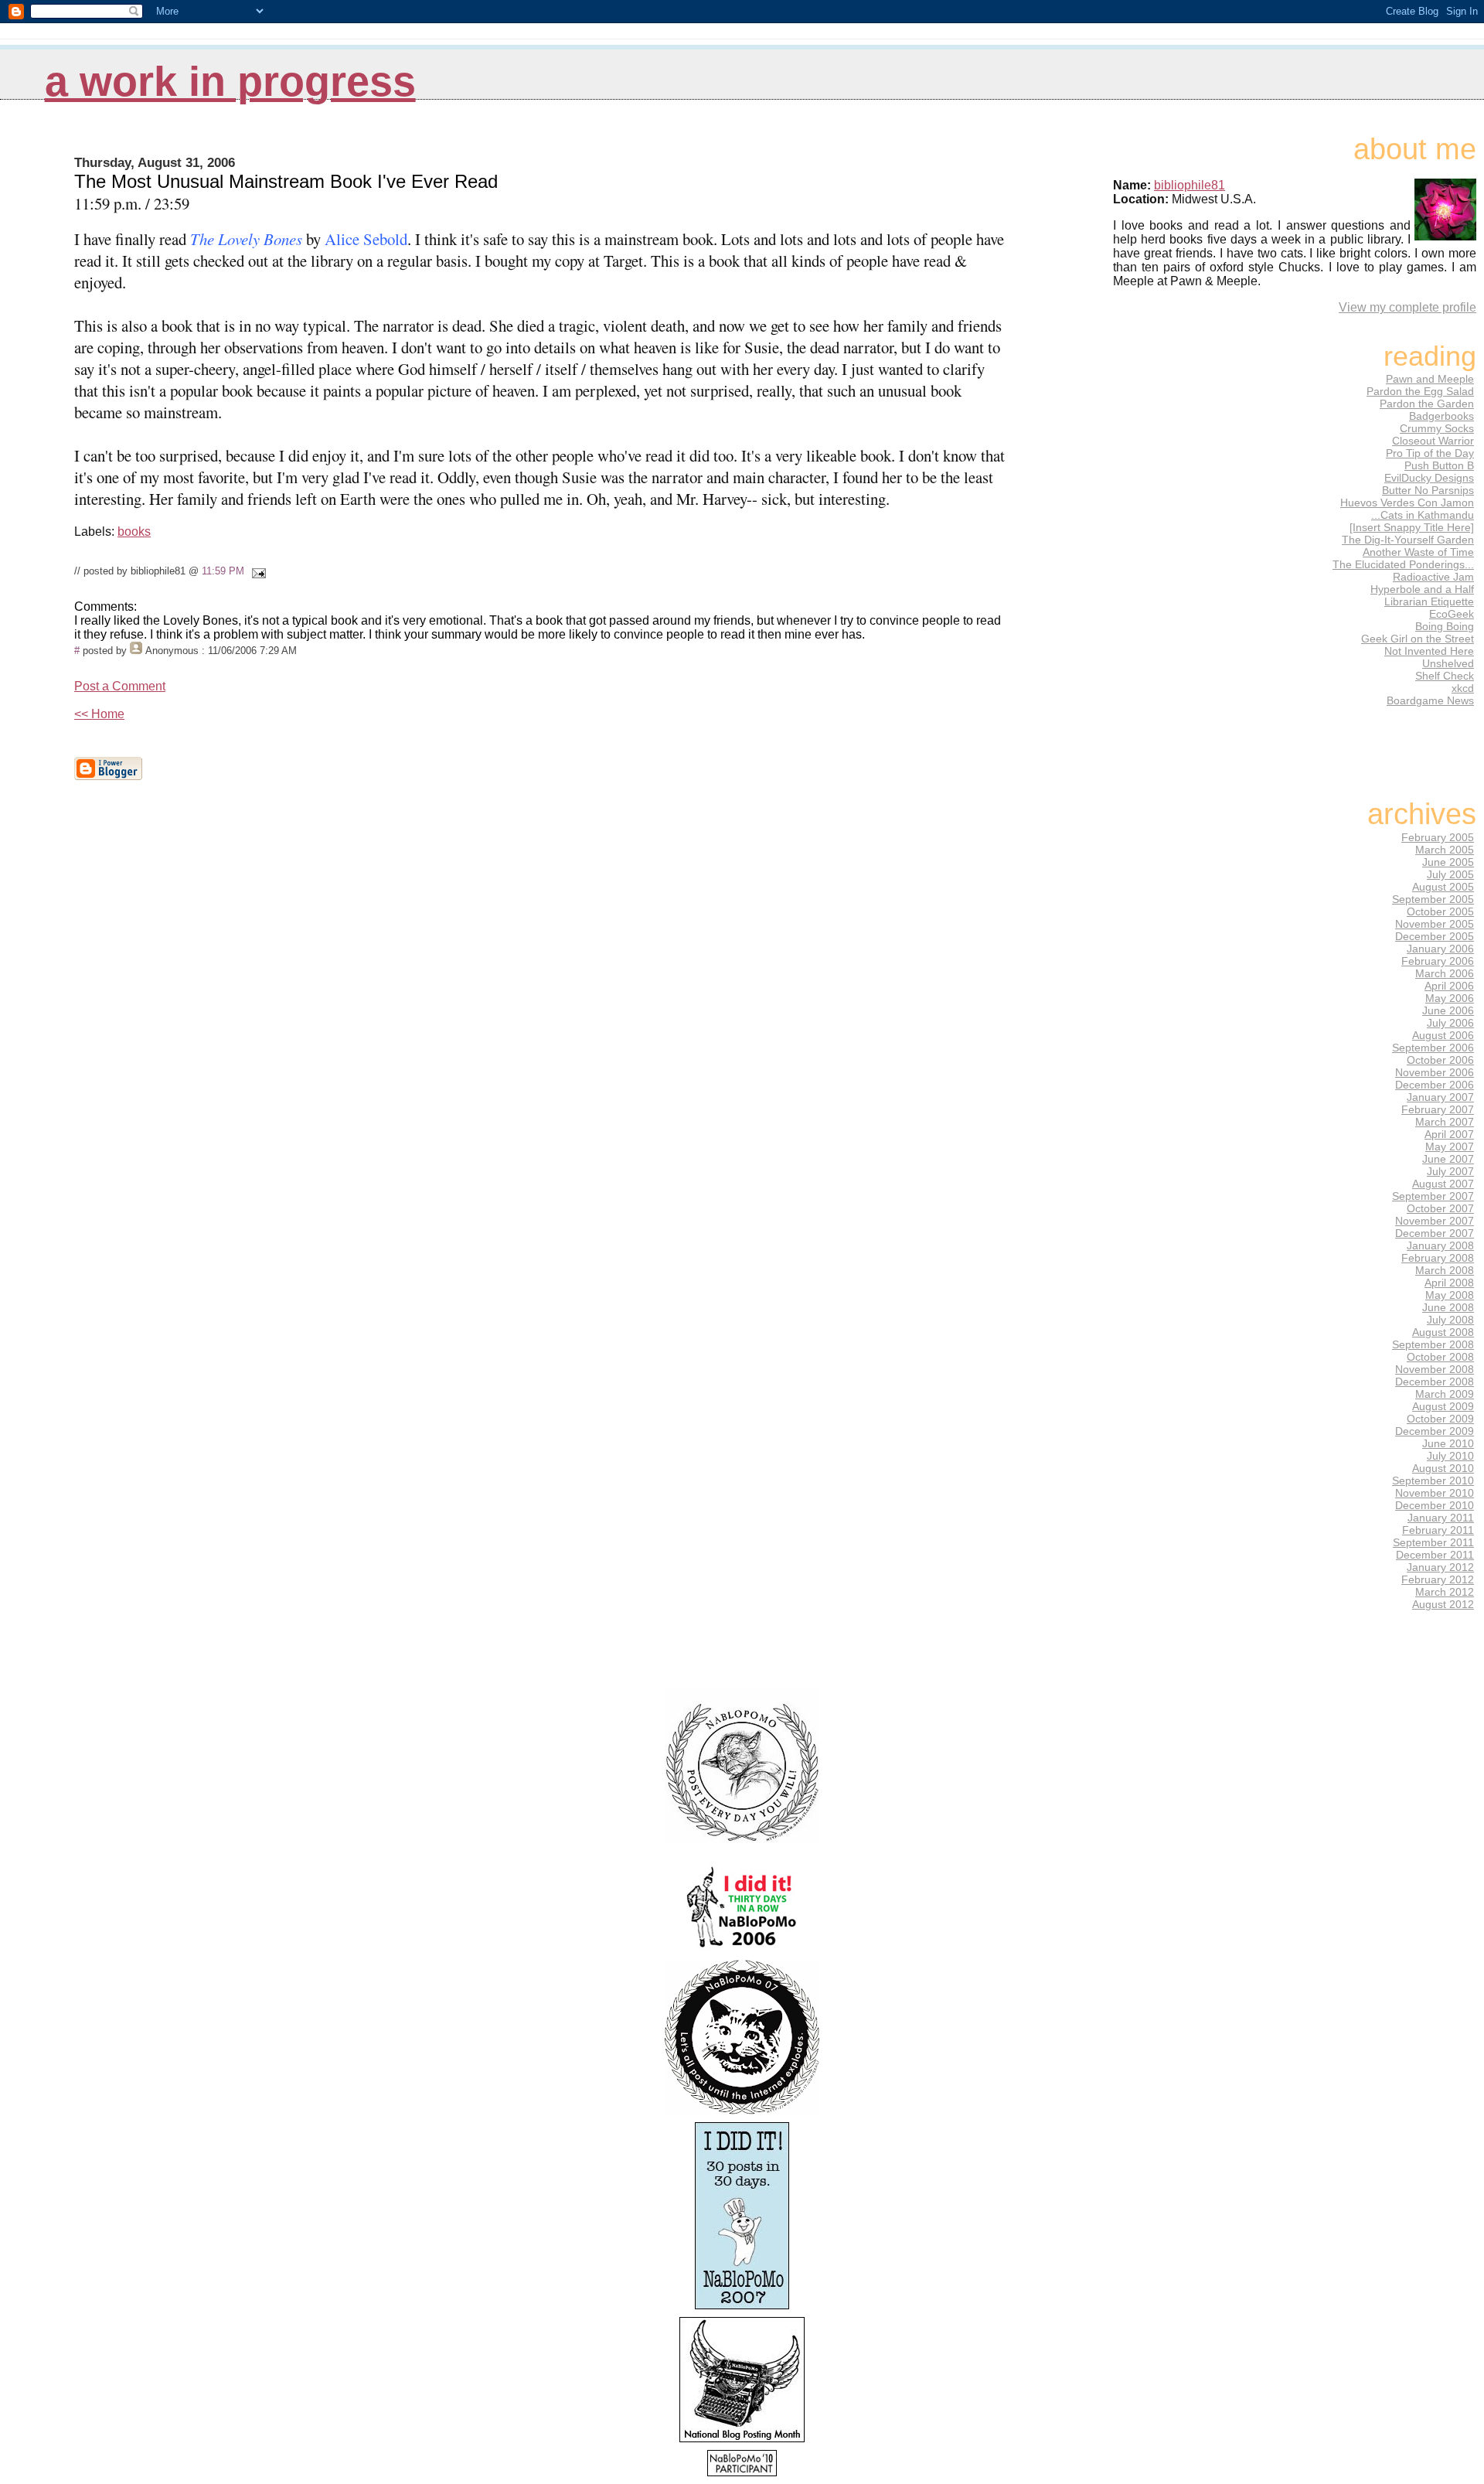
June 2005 (1448, 862)
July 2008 (1450, 1320)
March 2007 (1445, 1122)
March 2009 (1445, 1394)
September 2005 (1433, 899)
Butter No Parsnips (1428, 490)
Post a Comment (120, 686)
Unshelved (1448, 663)
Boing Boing (1445, 626)
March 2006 (1445, 973)
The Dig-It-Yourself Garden (1408, 540)
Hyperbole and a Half (1422, 589)
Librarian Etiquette (1429, 601)
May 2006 (1450, 998)
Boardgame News (1430, 700)
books (134, 532)
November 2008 (1435, 1369)
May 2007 (1450, 1147)
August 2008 (1443, 1332)
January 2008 (1440, 1245)
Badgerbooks (1441, 416)
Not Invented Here (1429, 651)
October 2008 (1440, 1357)
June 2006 (1448, 1010)
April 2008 (1449, 1283)
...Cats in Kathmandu (1423, 515)
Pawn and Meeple (1430, 379)
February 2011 (1438, 1530)
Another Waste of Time (1418, 552)
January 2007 (1440, 1097)
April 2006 (1449, 986)
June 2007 (1448, 1159)
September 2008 (1433, 1344)
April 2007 (1449, 1134)
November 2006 (1435, 1072)
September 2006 (1433, 1048)
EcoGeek (1452, 614)
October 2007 (1440, 1208)
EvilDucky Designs (1429, 478)
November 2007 (1435, 1221)
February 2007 (1438, 1109)
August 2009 (1443, 1406)
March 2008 (1445, 1270)
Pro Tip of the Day (1430, 453)
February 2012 (1438, 1579)
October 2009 (1440, 1419)
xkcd (1463, 688)
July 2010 (1450, 1456)
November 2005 (1435, 924)
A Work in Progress (230, 82)
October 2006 (1440, 1060)
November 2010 (1435, 1493)
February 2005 (1438, 837)
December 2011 (1435, 1555)
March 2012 (1445, 1592)
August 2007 (1443, 1184)
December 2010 (1435, 1505)
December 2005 (1435, 936)
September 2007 (1433, 1196)
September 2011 (1433, 1542)
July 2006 (1450, 1023)
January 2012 (1440, 1567)
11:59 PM (223, 571)
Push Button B (1439, 465)
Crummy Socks (1437, 428)
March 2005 (1445, 850)
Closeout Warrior (1433, 441)
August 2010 (1443, 1468)
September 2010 (1433, 1481)
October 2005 (1440, 911)
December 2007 (1435, 1233)
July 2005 (1450, 874)
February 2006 (1438, 961)
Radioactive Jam (1433, 577)
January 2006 (1440, 949)
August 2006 (1443, 1035)
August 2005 (1443, 887)
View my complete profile (1407, 307)
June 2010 (1448, 1443)
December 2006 (1435, 1085)
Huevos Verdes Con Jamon (1407, 503)
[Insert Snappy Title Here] (1412, 527)
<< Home (99, 714)
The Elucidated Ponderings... (1403, 564)
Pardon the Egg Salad (1420, 391)
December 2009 (1435, 1431)
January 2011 (1441, 1518)
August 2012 (1443, 1604)
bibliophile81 (1190, 185)
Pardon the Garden (1427, 404)
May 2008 (1450, 1295)
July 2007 (1450, 1171)
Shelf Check (1445, 676)
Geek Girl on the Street (1418, 639)
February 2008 (1438, 1258)
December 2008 (1435, 1382)
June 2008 (1448, 1307)
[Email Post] (257, 571)
